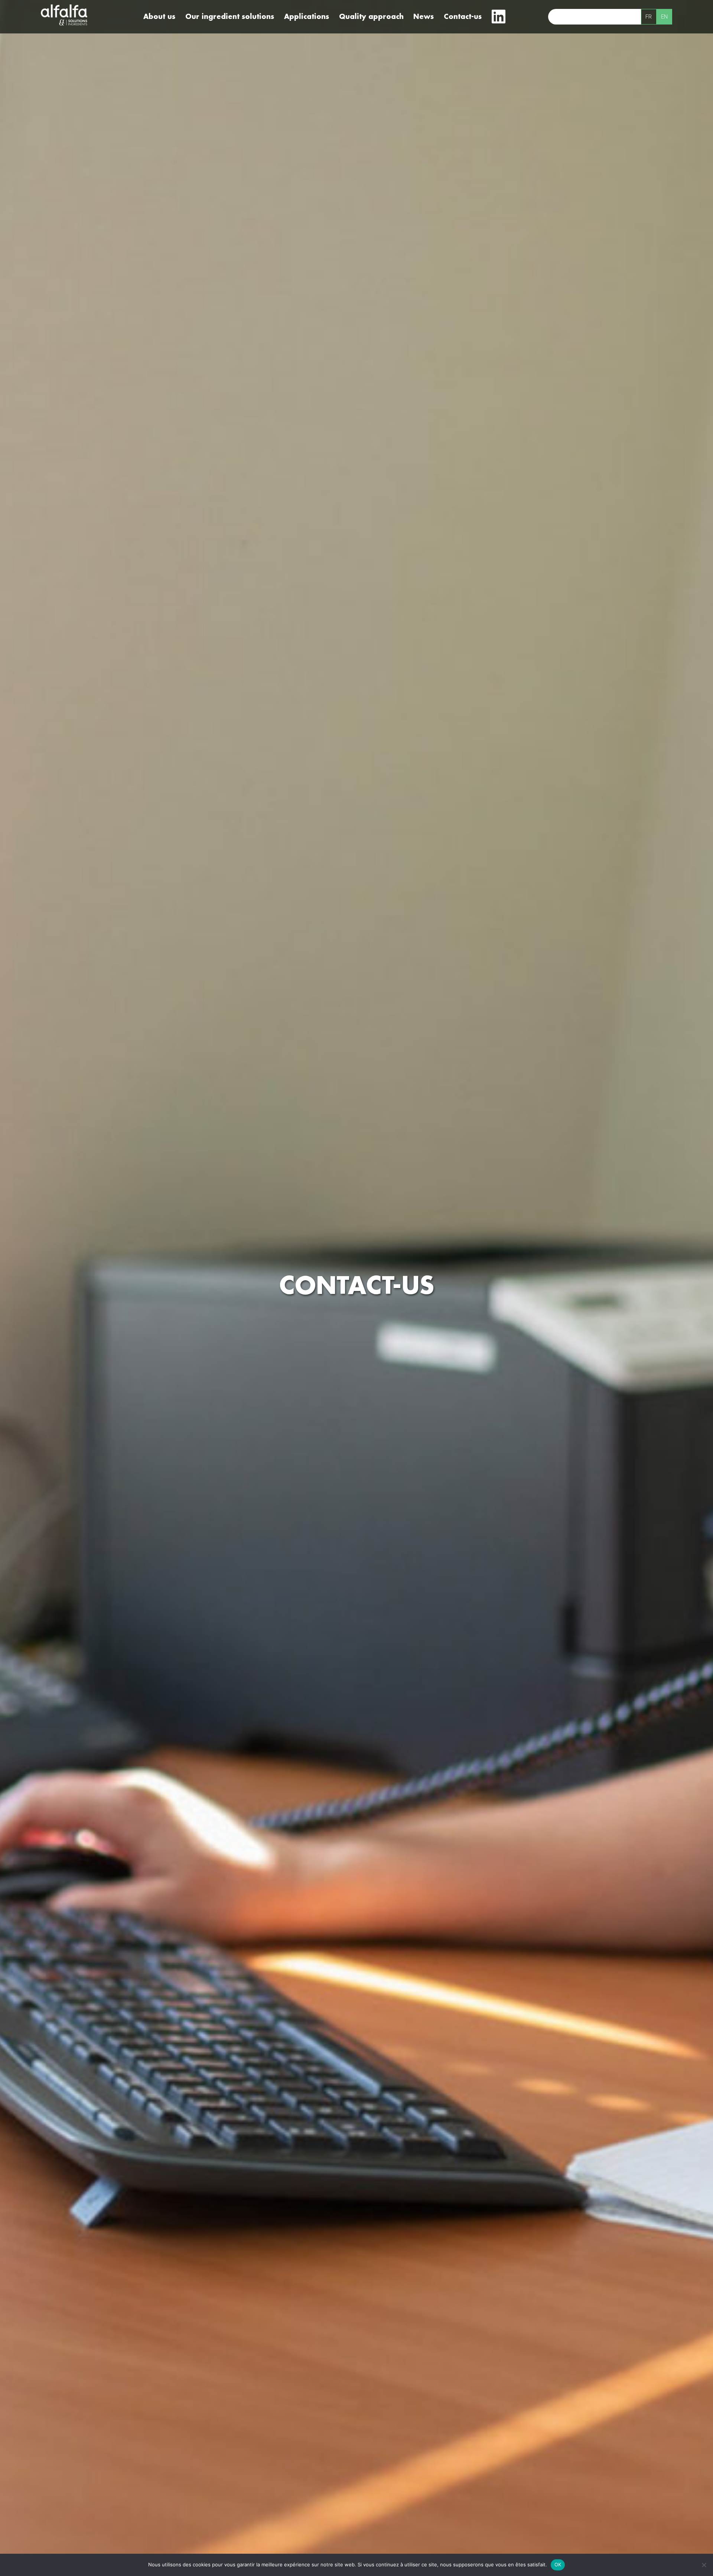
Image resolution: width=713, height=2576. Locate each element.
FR (649, 17)
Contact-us (463, 17)
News (424, 17)
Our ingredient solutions (230, 17)
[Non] (704, 2565)
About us (159, 17)
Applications (307, 17)
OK (558, 2564)
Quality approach (371, 17)
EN (664, 17)
